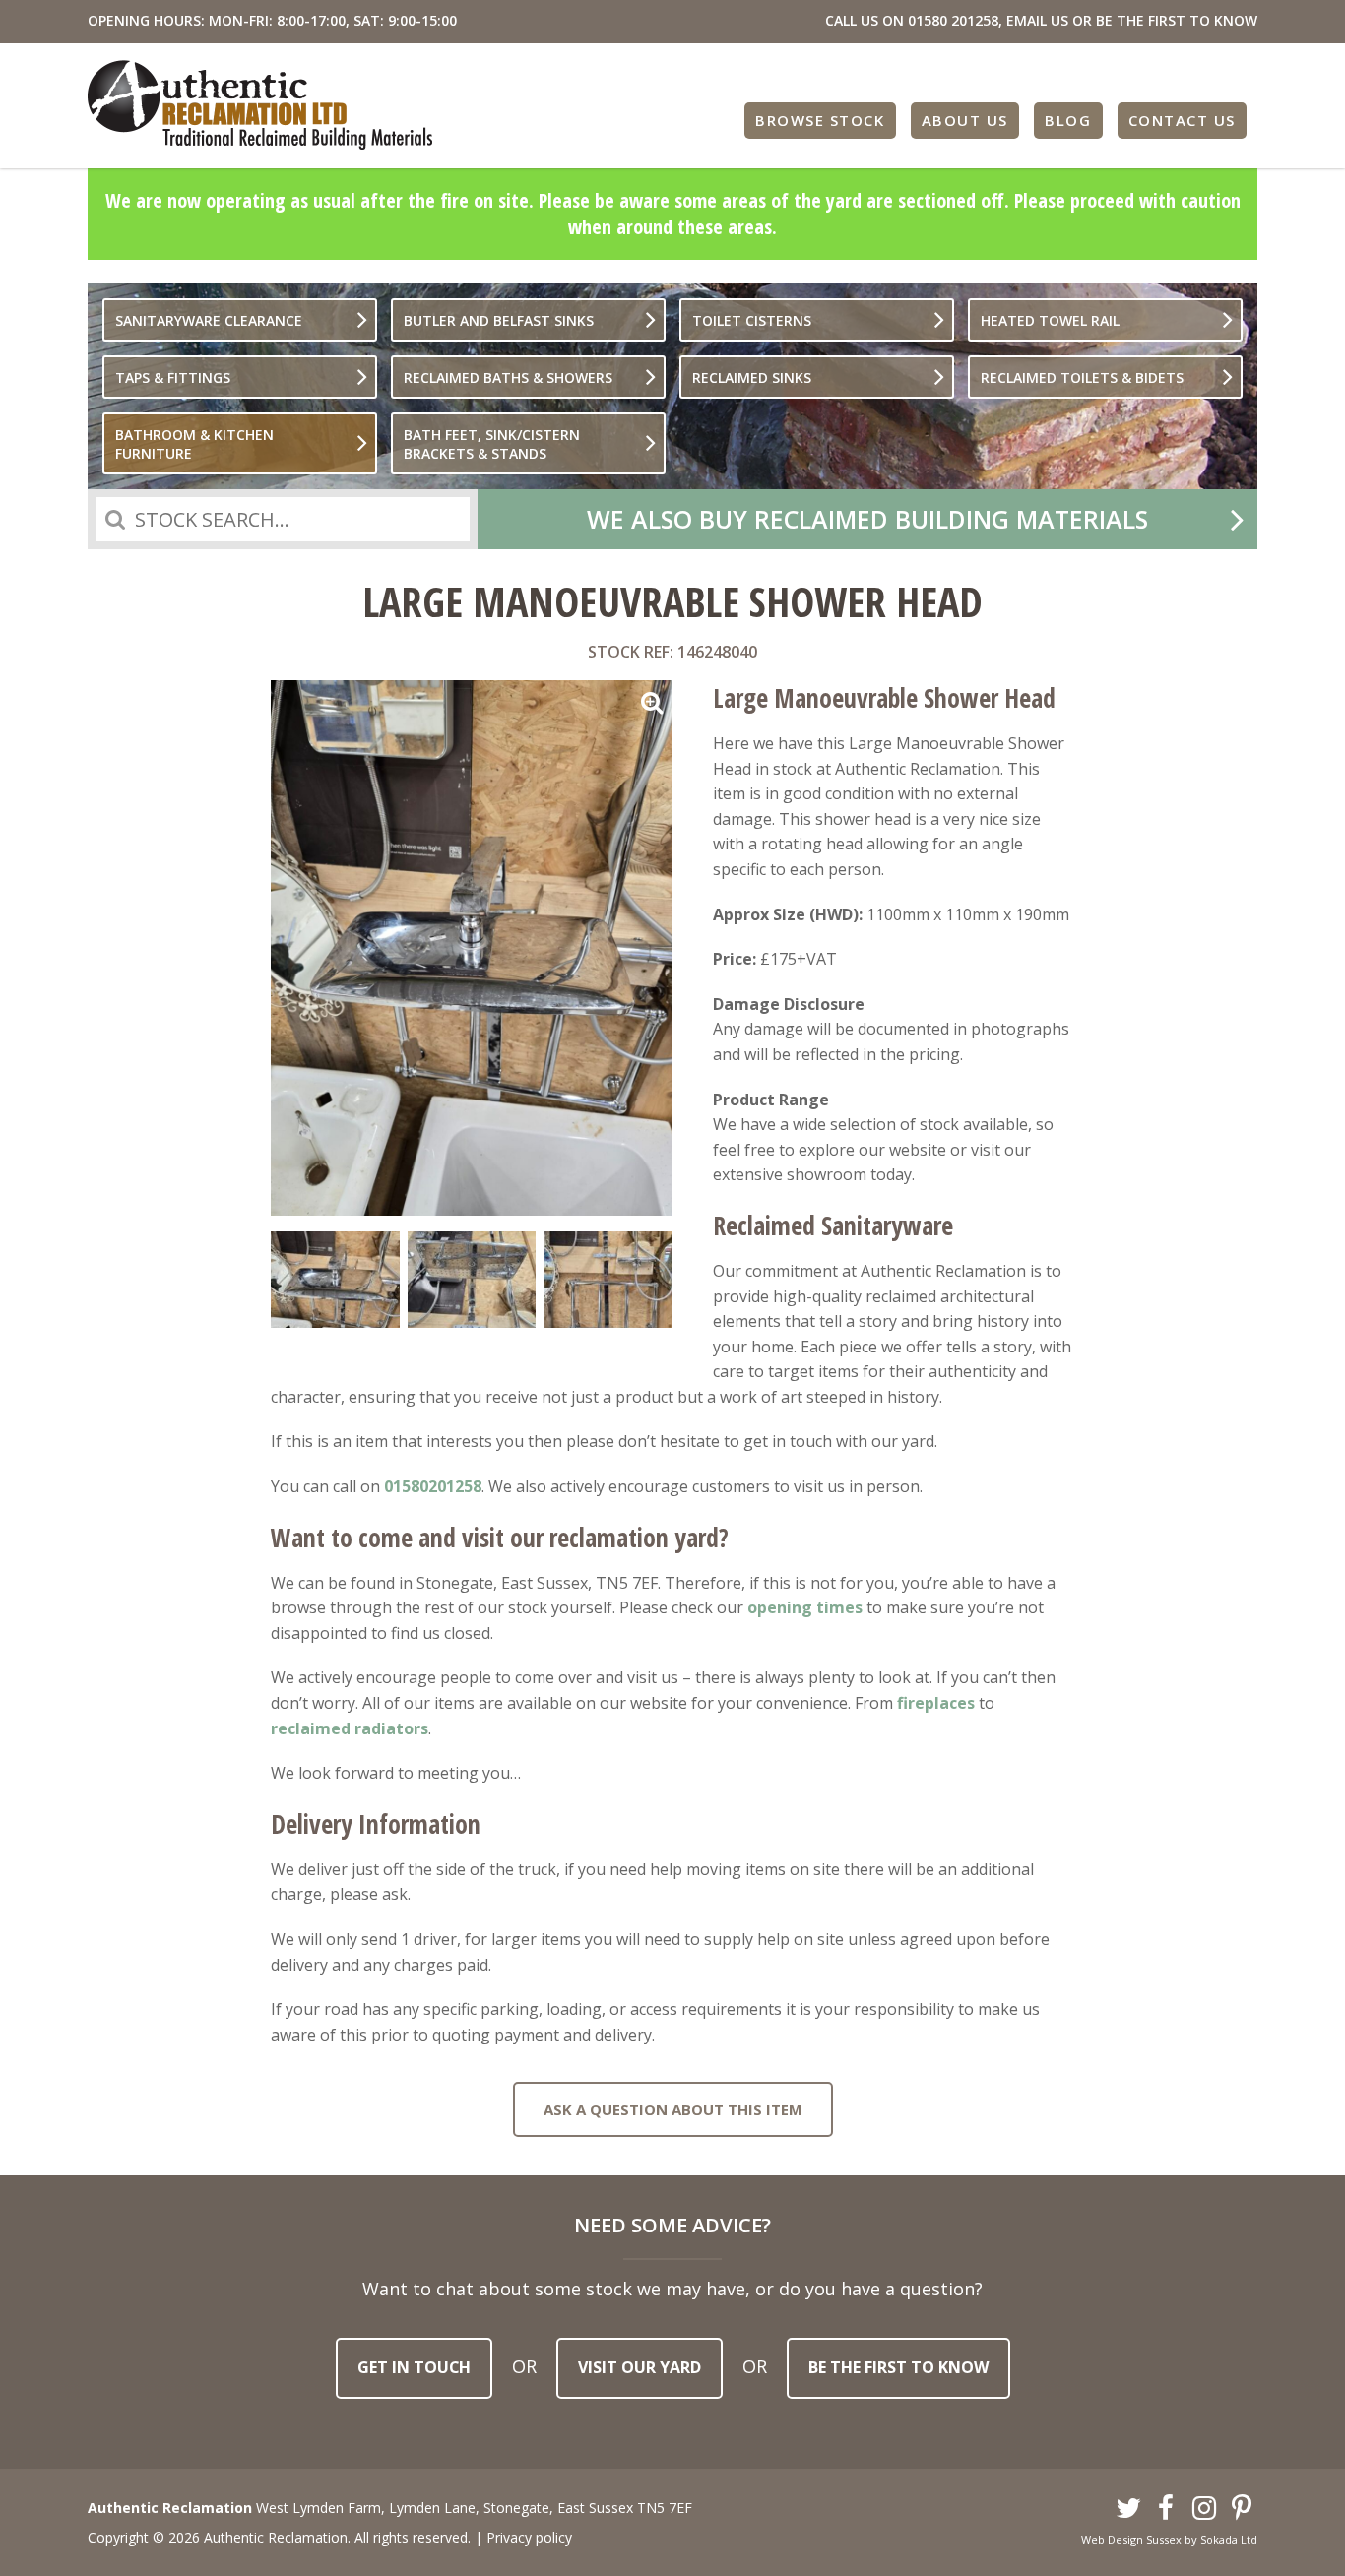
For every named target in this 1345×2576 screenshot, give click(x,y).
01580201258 (433, 1486)
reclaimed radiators (350, 1728)
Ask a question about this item (673, 2109)
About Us (965, 120)
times (837, 1607)
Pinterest (1243, 2509)
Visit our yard (640, 2367)
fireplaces (936, 1703)
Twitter (1128, 2509)
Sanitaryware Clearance (209, 320)
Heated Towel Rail (1050, 320)
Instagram (1204, 2509)
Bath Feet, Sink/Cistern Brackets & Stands (492, 444)
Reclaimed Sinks (752, 377)
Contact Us (1182, 120)
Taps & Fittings (173, 377)
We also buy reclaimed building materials (867, 519)
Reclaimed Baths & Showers (508, 377)
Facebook (1167, 2509)
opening (780, 1607)
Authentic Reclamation (260, 105)
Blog (1068, 120)
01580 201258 (953, 20)
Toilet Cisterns (752, 320)
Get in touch (414, 2367)
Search (115, 519)
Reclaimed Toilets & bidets (1082, 377)
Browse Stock (820, 120)
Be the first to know (898, 2367)
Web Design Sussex (1131, 2539)
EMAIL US (1037, 20)
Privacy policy (529, 2537)
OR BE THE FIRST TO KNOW (1165, 20)
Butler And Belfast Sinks (499, 320)
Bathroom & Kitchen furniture (194, 444)
